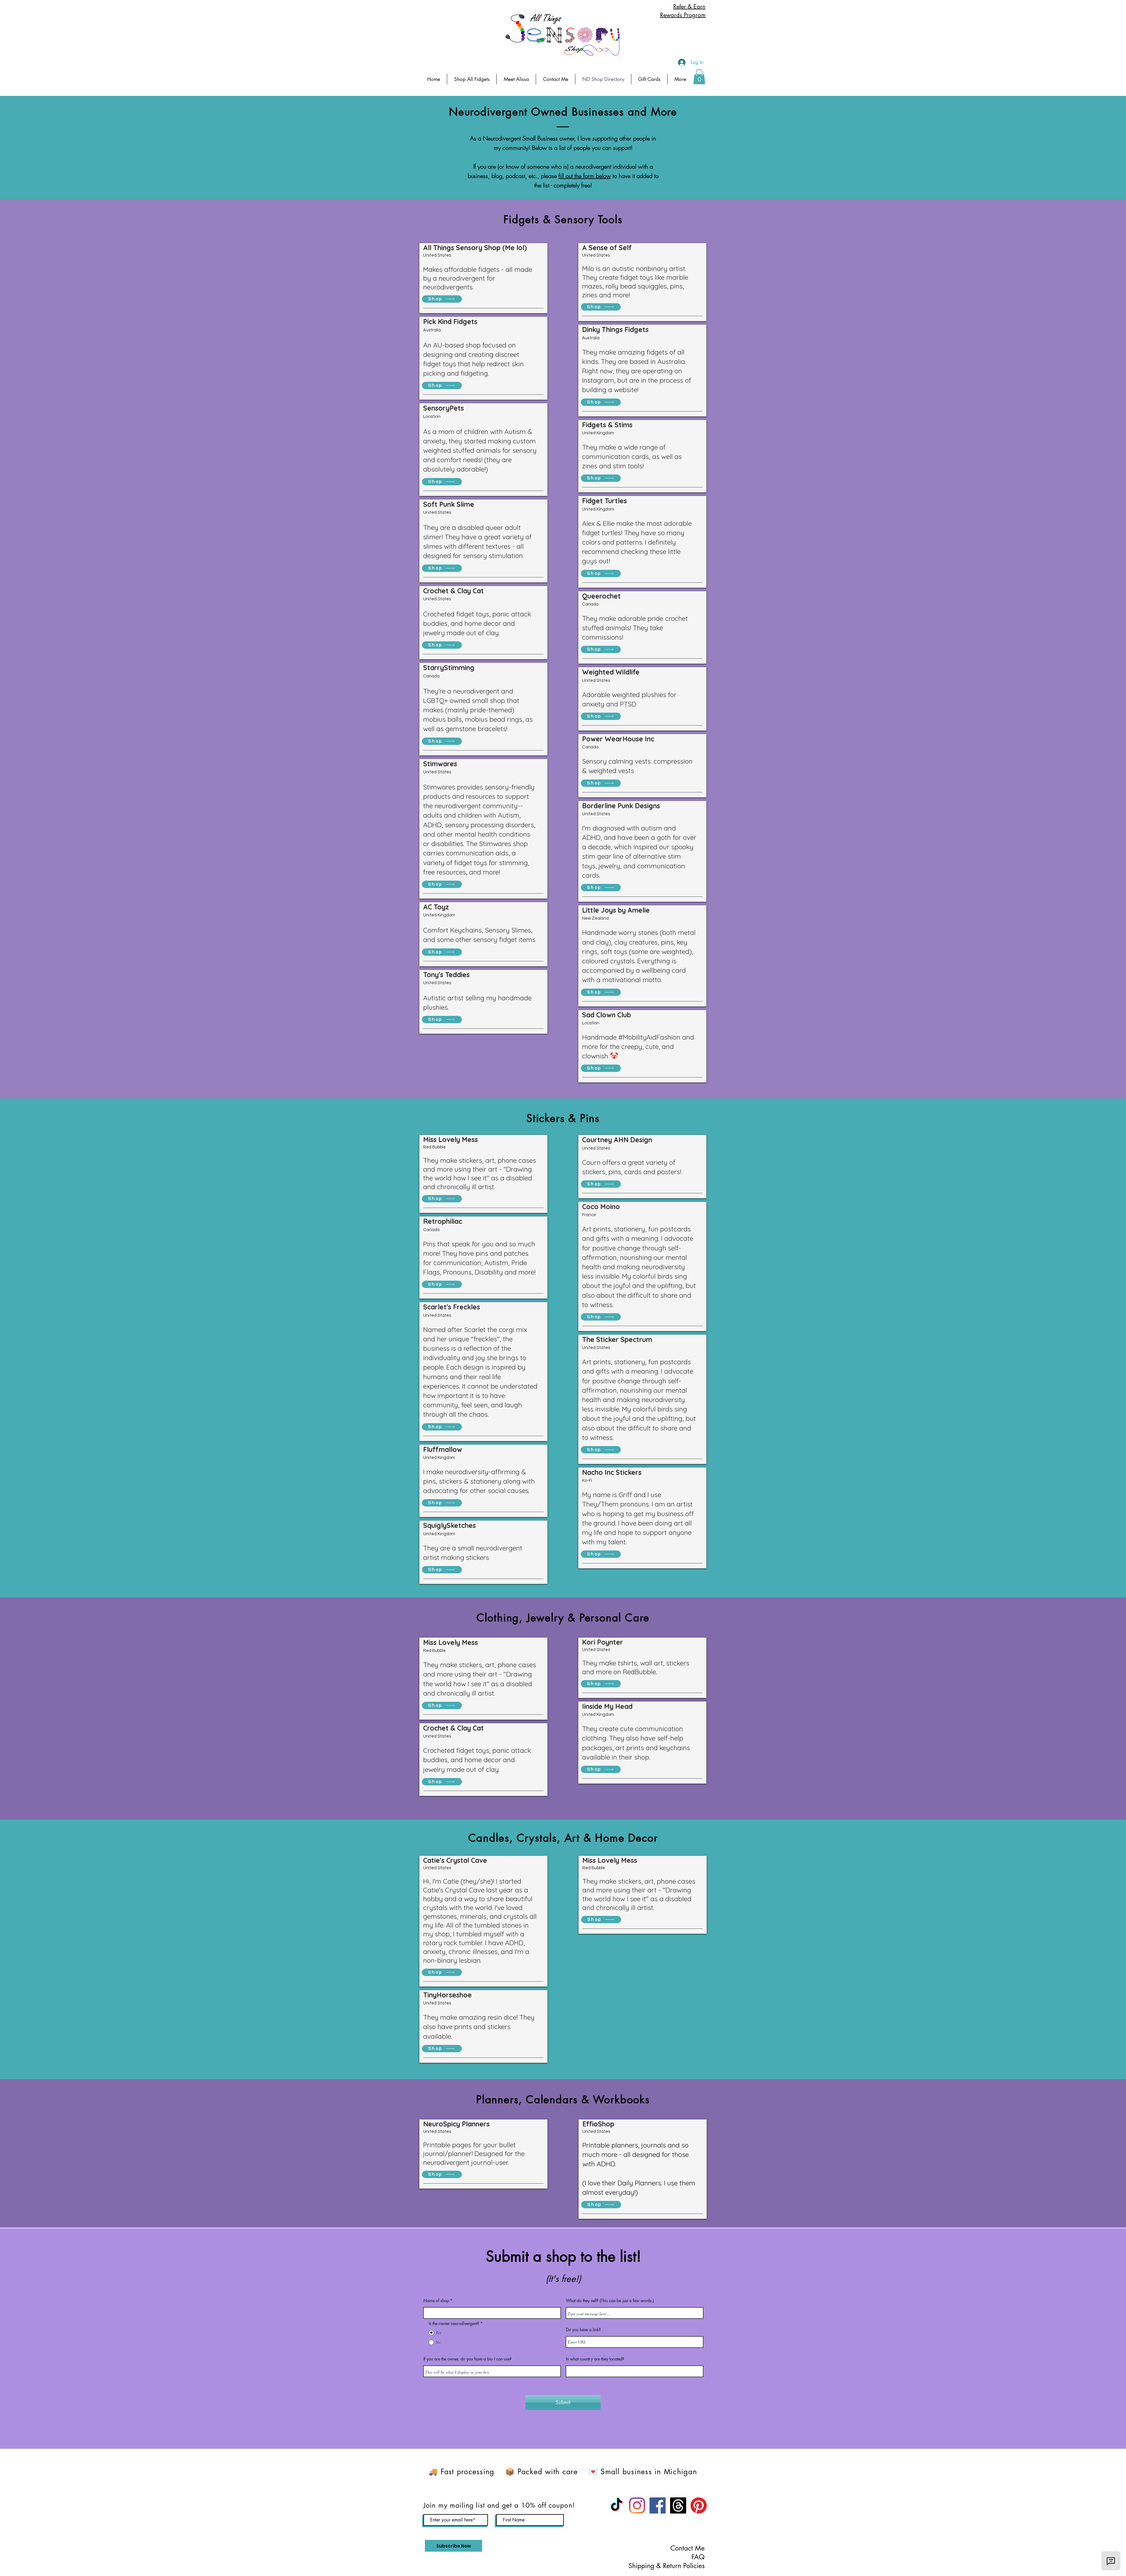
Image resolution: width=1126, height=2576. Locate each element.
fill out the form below (585, 176)
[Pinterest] (699, 2505)
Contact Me (687, 2548)
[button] (680, 79)
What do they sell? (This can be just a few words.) (610, 2301)
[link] (699, 77)
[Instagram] (637, 2505)
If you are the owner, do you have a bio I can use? (468, 2359)
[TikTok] (617, 2505)
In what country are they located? (595, 2359)
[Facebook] (658, 2505)
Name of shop (436, 2301)
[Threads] (678, 2505)
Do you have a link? (583, 2330)
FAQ (698, 2557)
